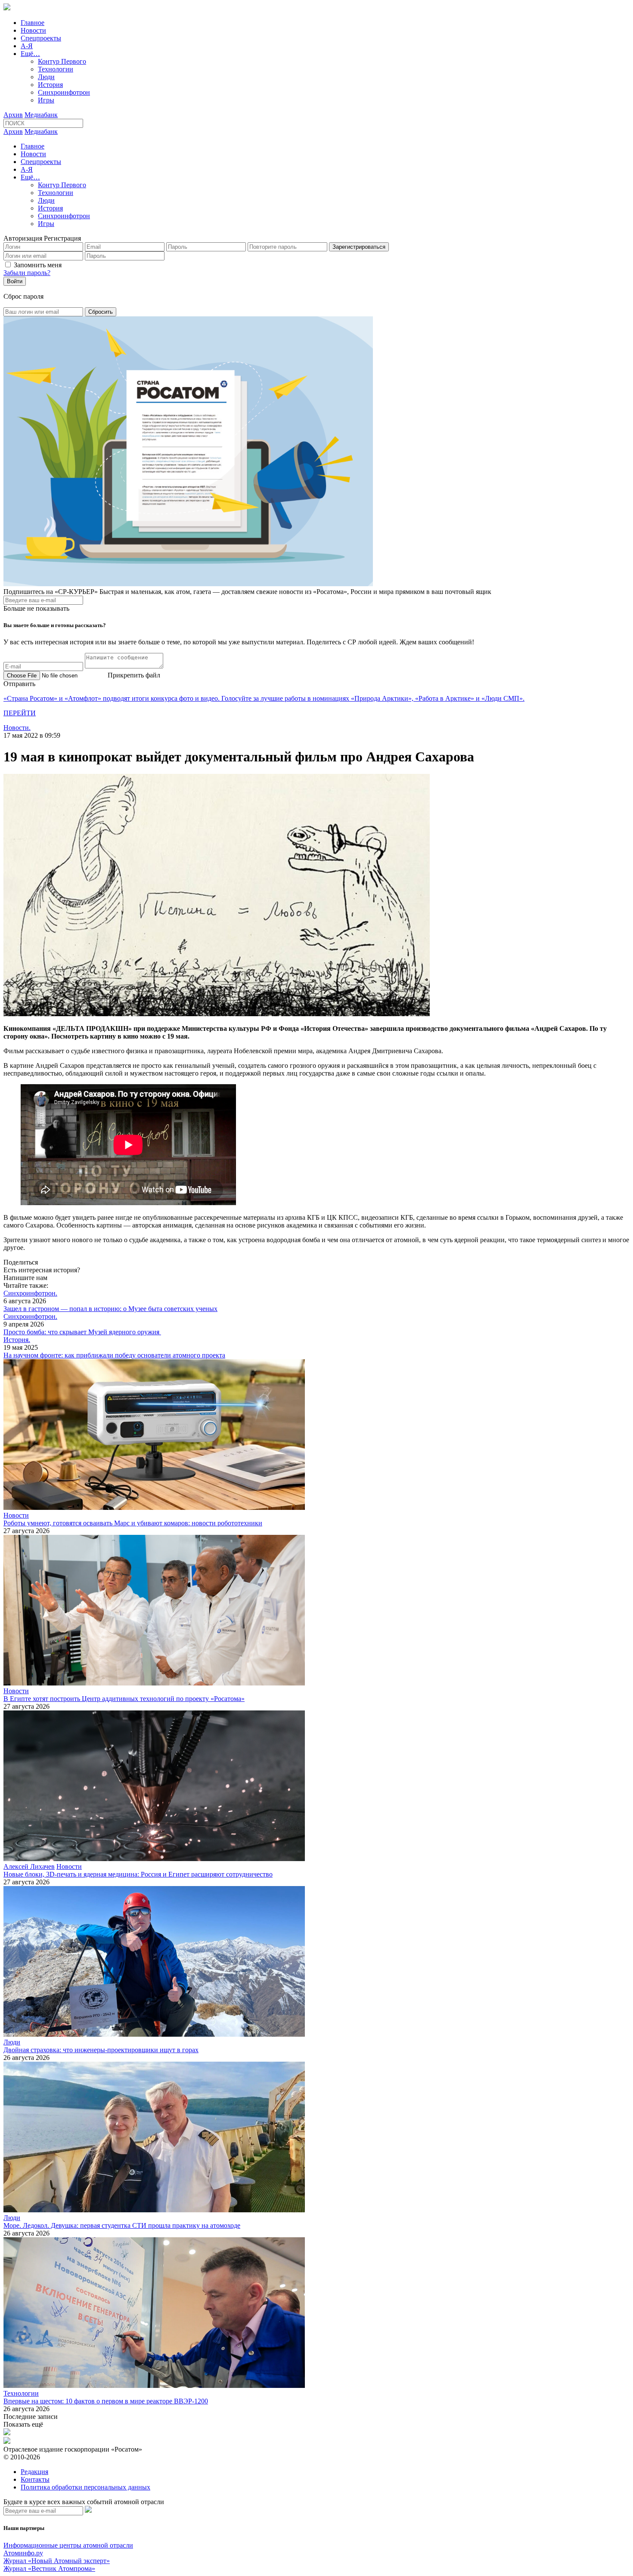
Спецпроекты (41, 38)
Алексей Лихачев (29, 1866)
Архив (13, 115)
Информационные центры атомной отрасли (68, 2545)
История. (17, 1340)
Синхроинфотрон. (30, 1293)
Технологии (56, 69)
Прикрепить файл (134, 675)
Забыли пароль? (27, 273)
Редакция (34, 2472)
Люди (46, 77)
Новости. (17, 728)
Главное (33, 23)
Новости (33, 30)
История (50, 85)
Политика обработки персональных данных (85, 2487)
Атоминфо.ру (23, 2553)
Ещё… (30, 54)
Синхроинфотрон (64, 92)
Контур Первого (62, 61)
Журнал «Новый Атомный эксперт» (57, 2561)
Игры (46, 100)
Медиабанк (41, 115)
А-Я (27, 46)
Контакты (35, 2479)
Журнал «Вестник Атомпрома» (49, 2568)
